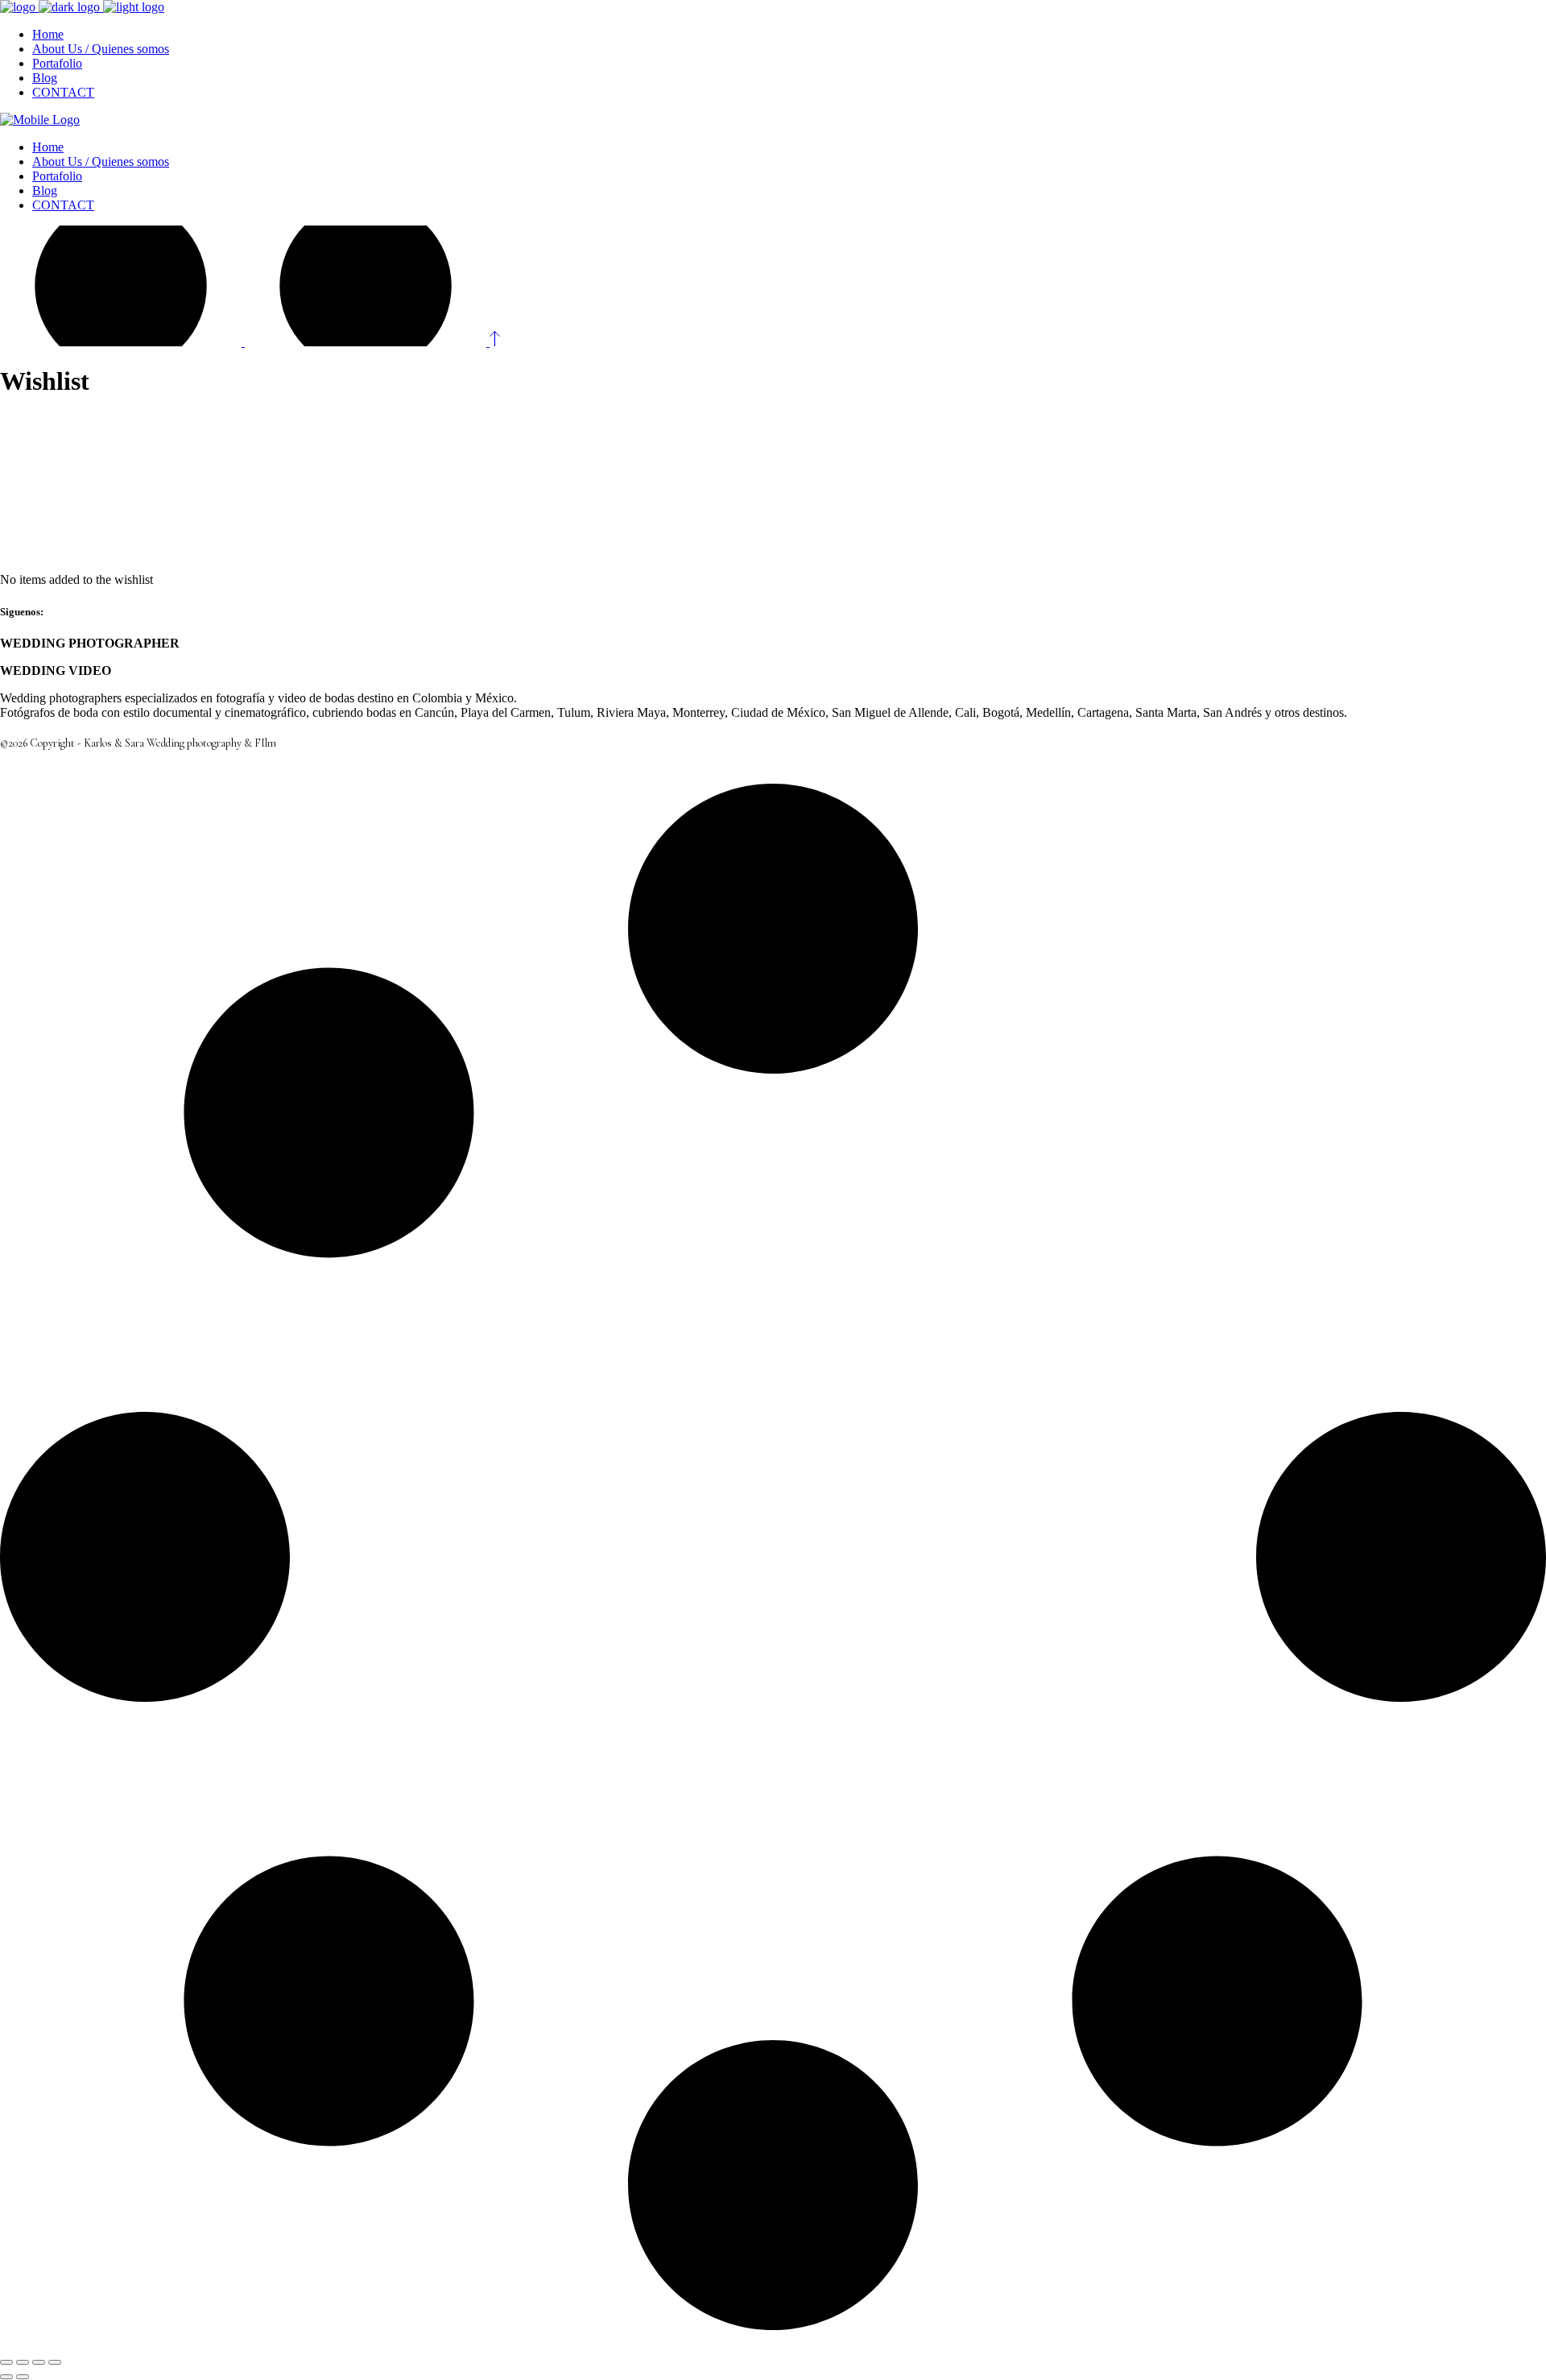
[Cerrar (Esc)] (55, 2362)
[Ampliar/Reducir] (6, 2362)
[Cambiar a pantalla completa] (23, 2362)
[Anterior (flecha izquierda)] (6, 2377)
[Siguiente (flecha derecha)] (23, 2377)
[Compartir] (39, 2362)
